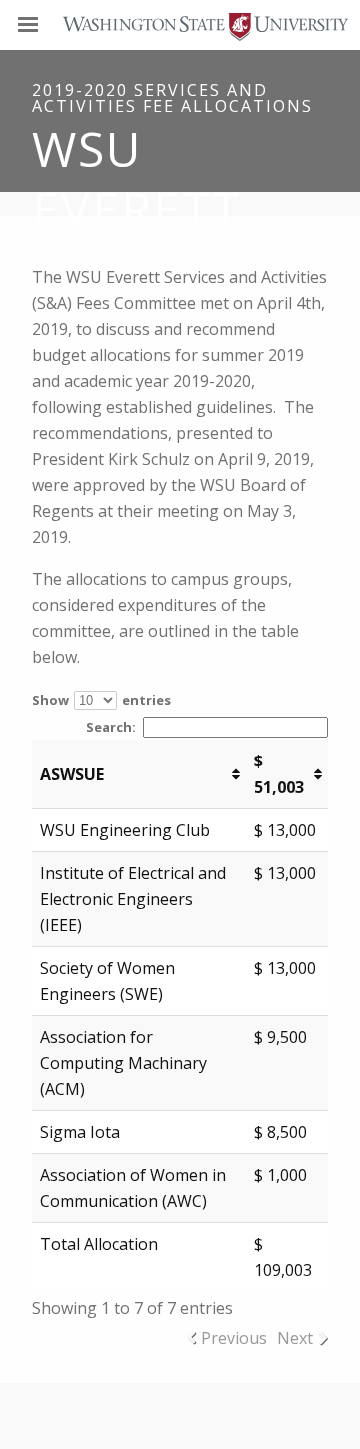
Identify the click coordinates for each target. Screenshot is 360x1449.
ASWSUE (72, 774)
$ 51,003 (279, 774)
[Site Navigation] (50, 25)
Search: (111, 727)
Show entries (101, 700)
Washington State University (180, 24)
